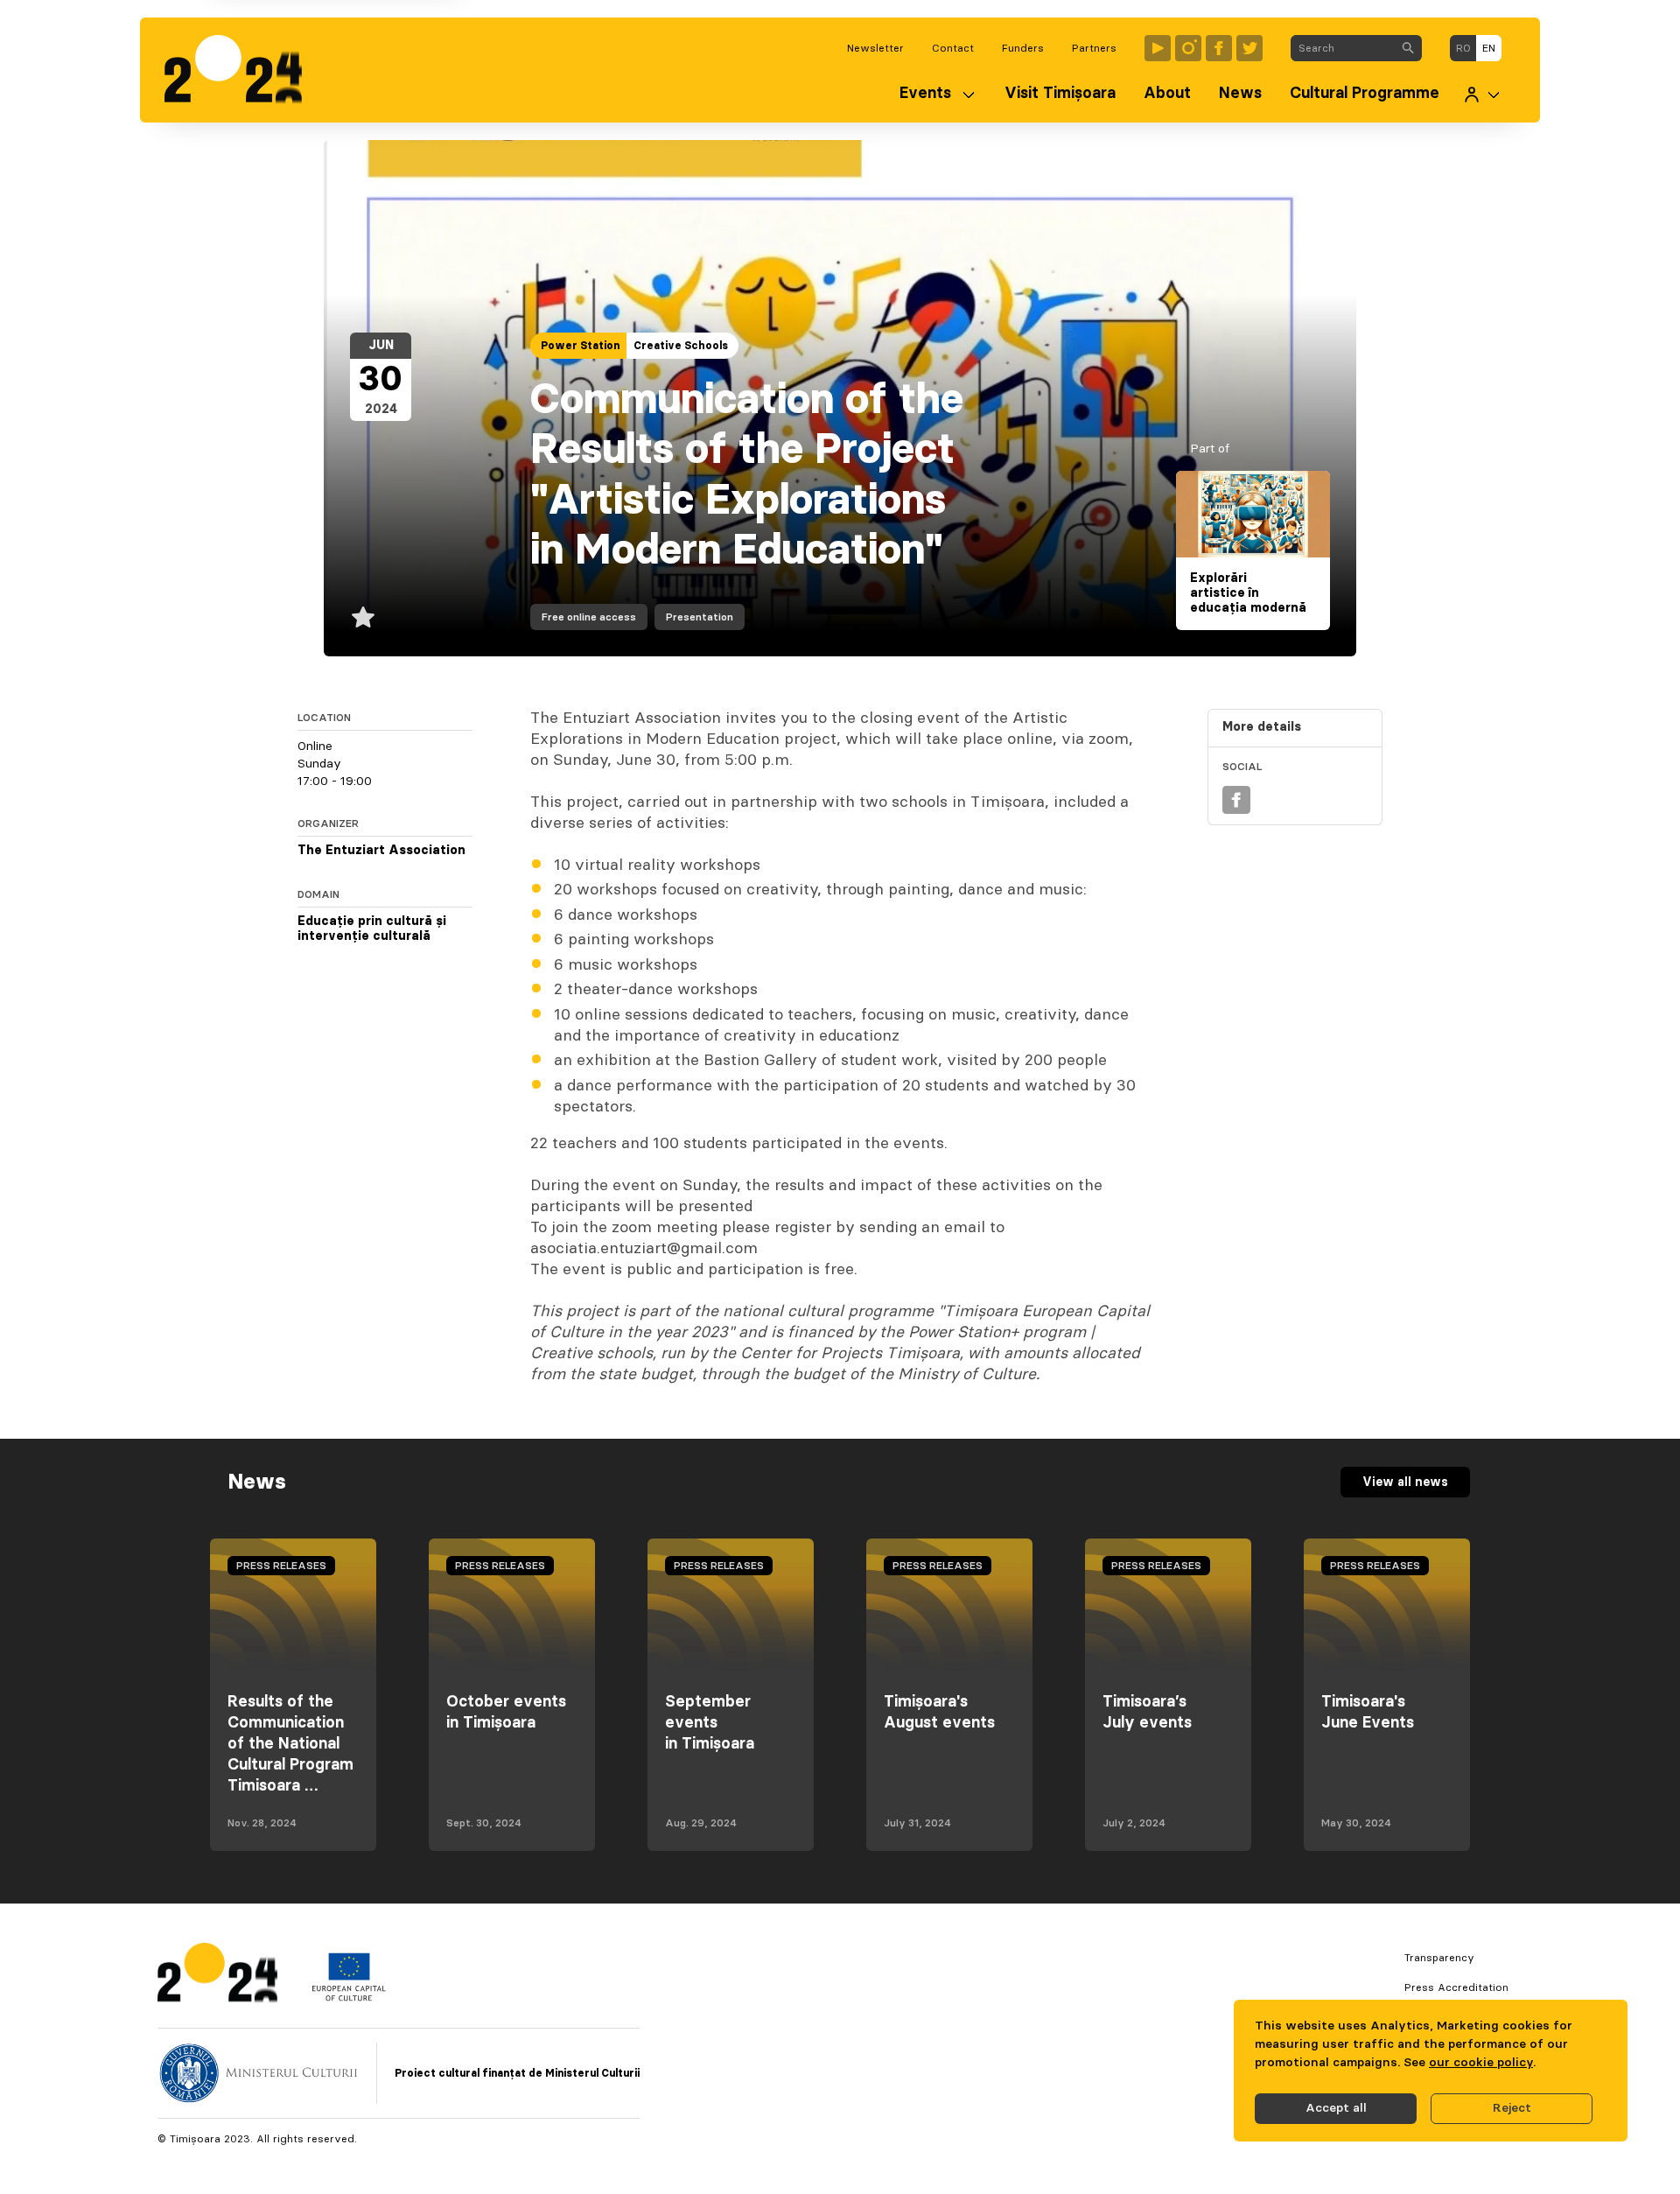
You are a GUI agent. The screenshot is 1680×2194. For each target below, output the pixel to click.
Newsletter (875, 48)
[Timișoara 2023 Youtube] (1158, 48)
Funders (1023, 48)
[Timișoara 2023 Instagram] (1188, 48)
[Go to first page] (242, 70)
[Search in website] (1408, 48)
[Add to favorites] (363, 617)
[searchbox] (1343, 48)
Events (925, 94)
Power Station (580, 346)
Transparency (1439, 1958)
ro (1463, 48)
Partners (1094, 48)
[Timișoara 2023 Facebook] (1219, 48)
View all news (1405, 1483)
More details (1262, 727)
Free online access (589, 617)
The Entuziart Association (381, 851)
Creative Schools (681, 346)
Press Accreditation (1456, 1987)
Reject (1512, 2108)
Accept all (1336, 2108)
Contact (953, 48)
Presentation (700, 617)
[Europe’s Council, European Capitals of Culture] (349, 1997)
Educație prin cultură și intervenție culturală (372, 929)
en (1489, 48)
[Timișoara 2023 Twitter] (1249, 48)
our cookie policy (1481, 2063)
